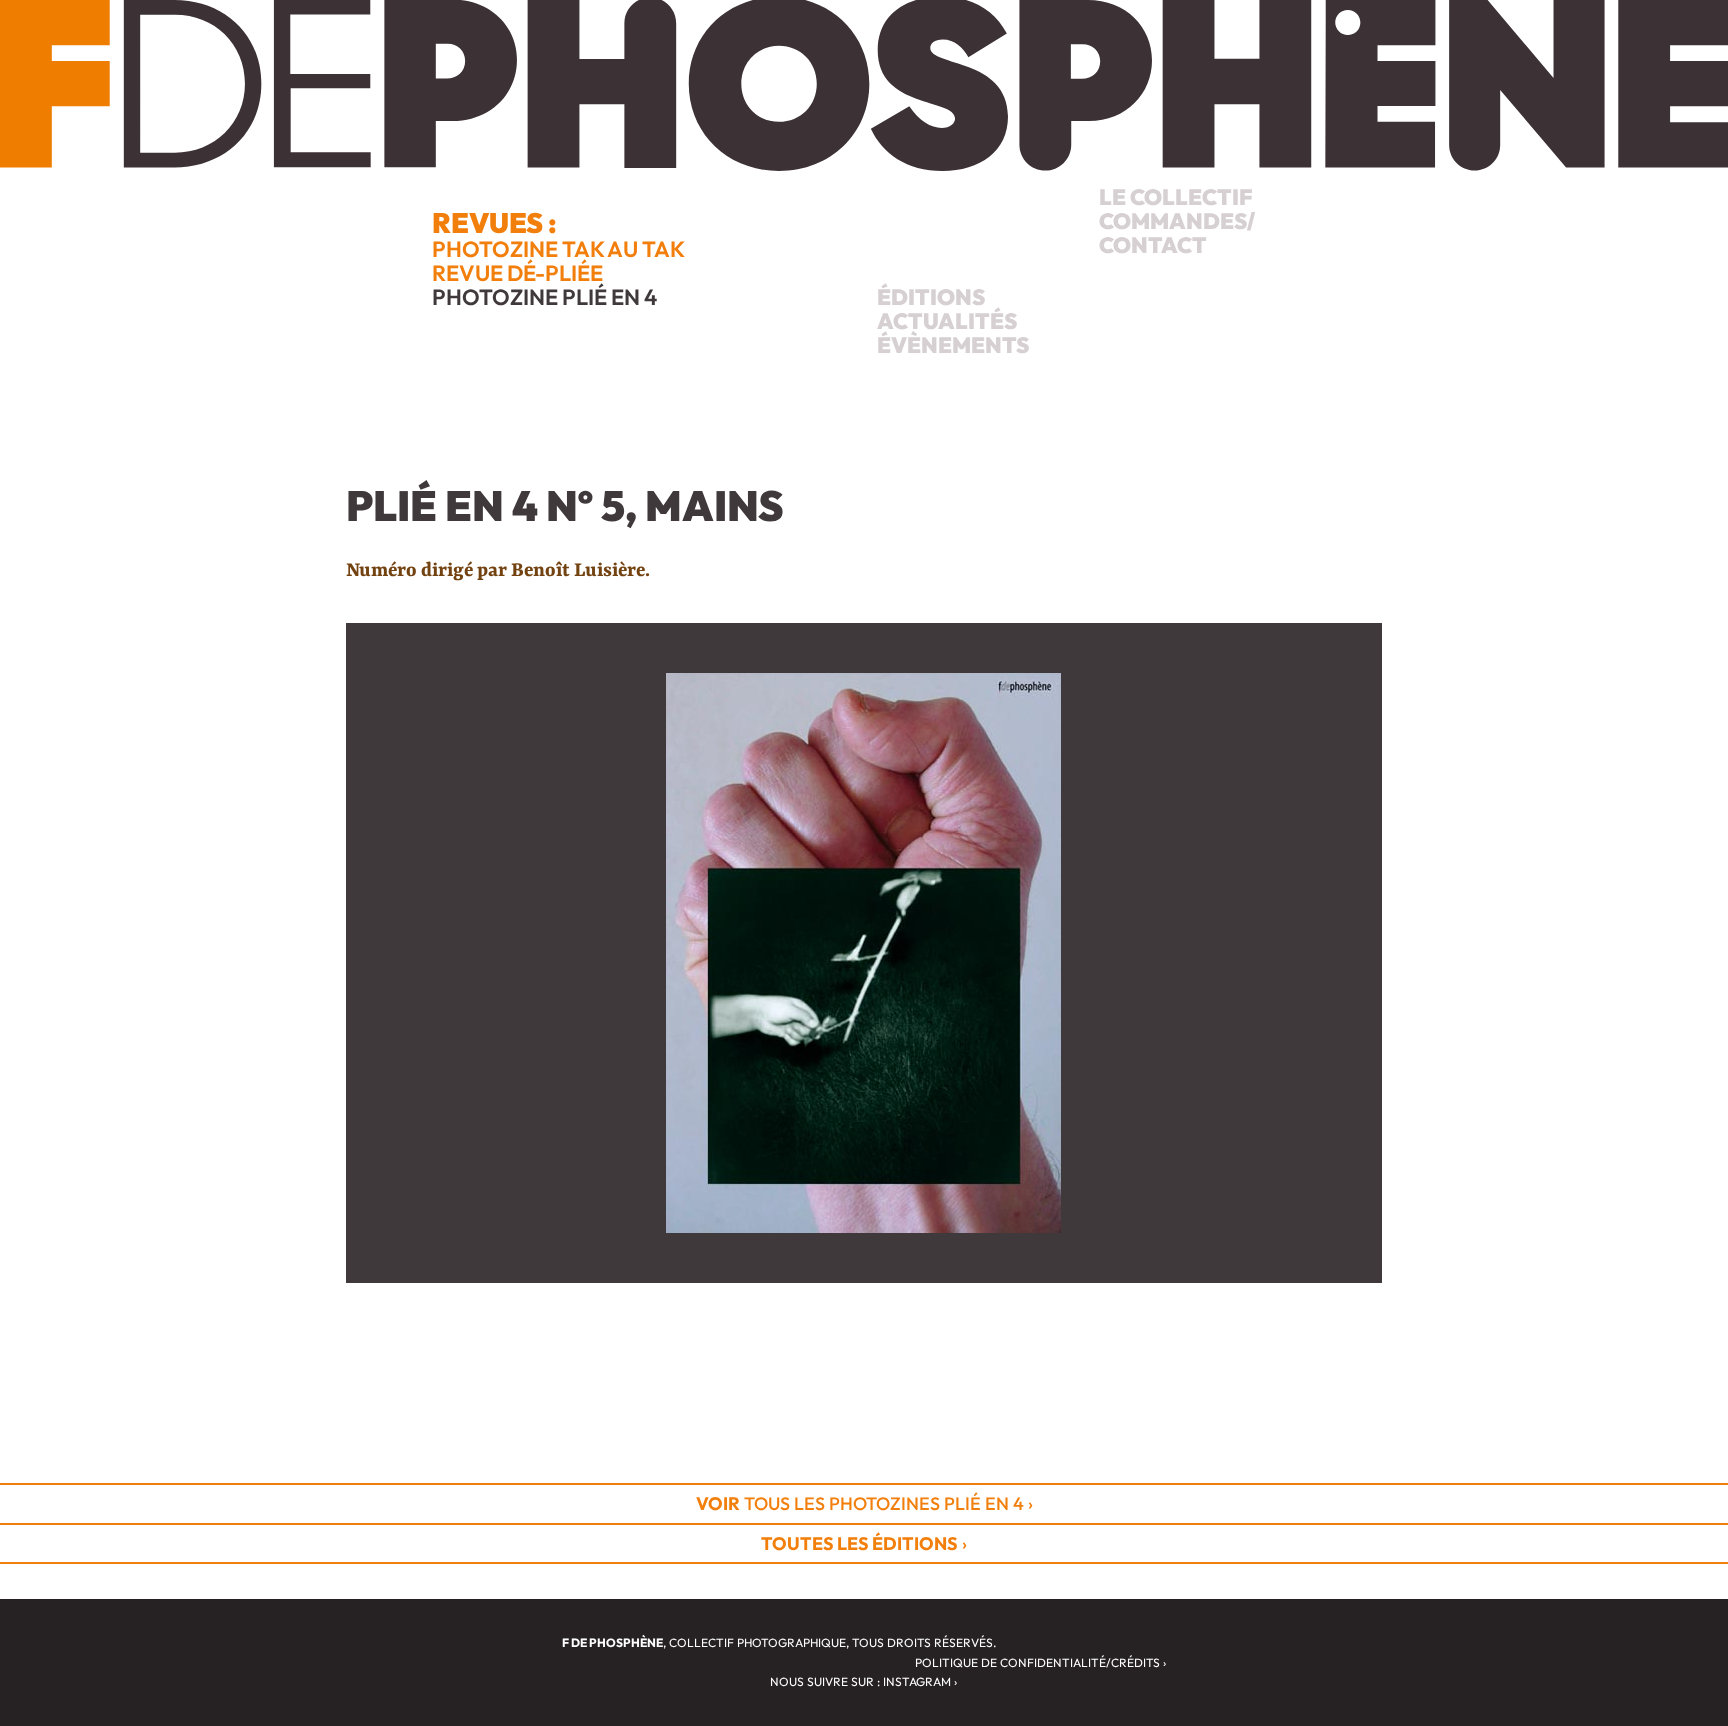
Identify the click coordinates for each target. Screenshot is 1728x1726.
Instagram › (920, 1681)
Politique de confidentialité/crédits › (1040, 1662)
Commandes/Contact (1177, 233)
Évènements (953, 345)
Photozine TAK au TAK (558, 249)
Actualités (947, 321)
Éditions (931, 297)
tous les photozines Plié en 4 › (864, 1503)
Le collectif (1176, 197)
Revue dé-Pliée (517, 273)
